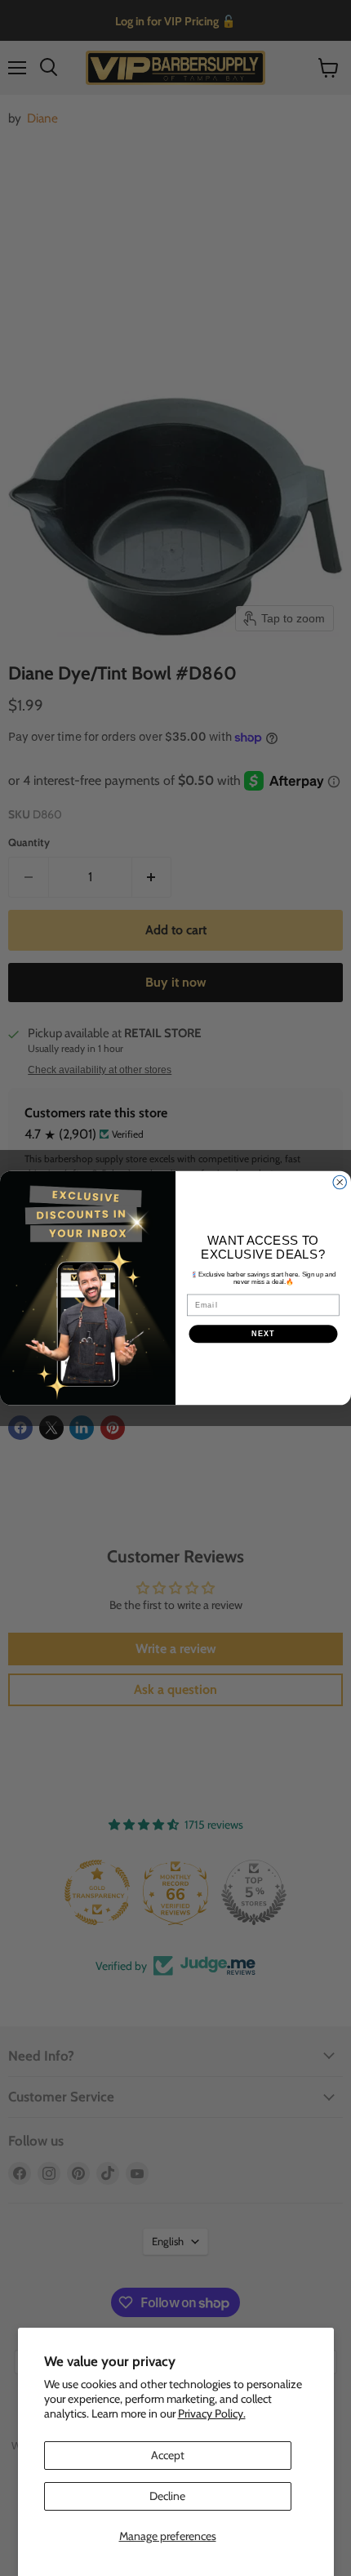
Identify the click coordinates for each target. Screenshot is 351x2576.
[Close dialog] (340, 1182)
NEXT (263, 1333)
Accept (168, 2455)
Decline (167, 2496)
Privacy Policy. (212, 2413)
